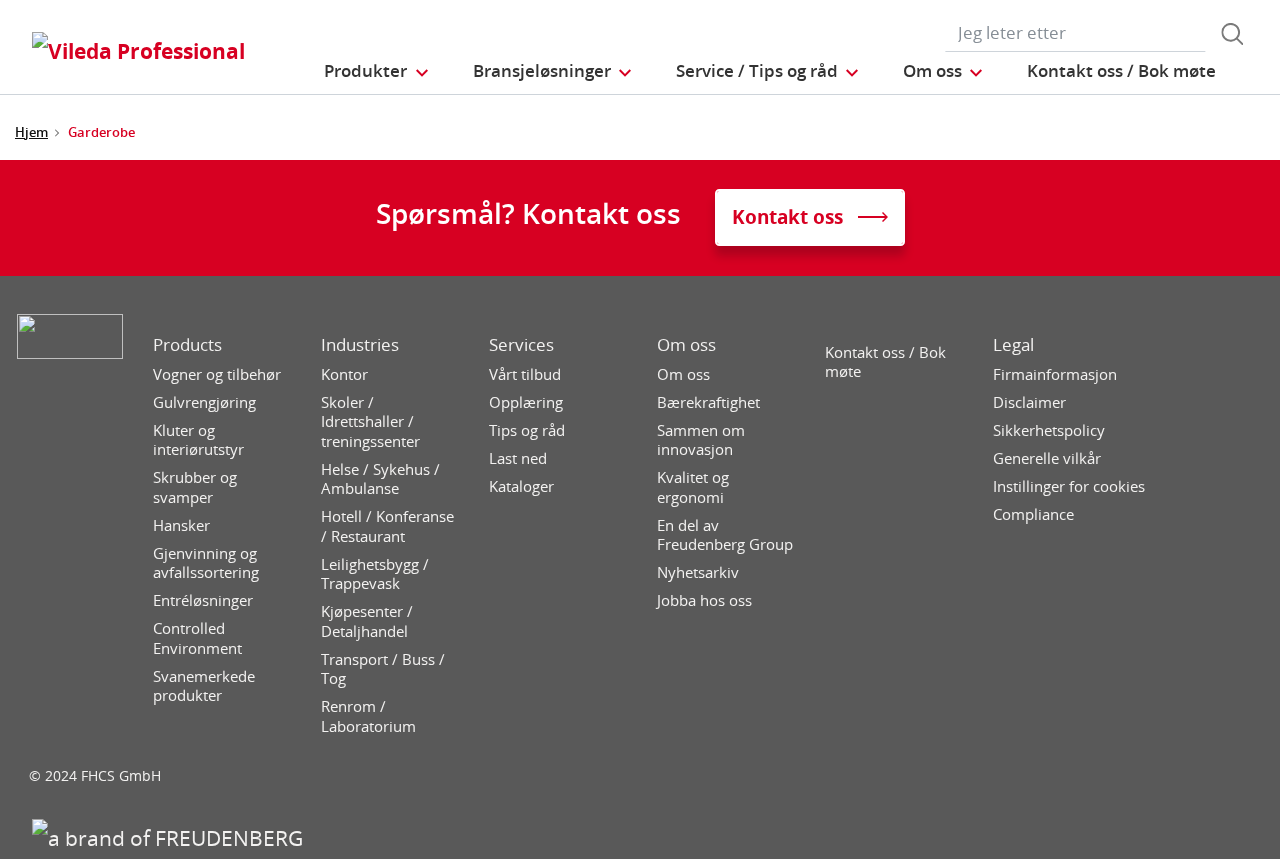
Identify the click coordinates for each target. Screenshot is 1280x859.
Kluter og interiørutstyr (198, 440)
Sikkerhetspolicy (1049, 430)
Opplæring (526, 402)
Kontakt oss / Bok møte (885, 362)
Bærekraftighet (708, 402)
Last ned (518, 458)
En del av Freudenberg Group (725, 535)
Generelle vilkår (1047, 458)
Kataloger (521, 486)
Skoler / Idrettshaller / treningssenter (370, 422)
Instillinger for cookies (1069, 486)
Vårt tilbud (525, 374)
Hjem (31, 132)
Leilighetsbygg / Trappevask (375, 574)
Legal (1013, 345)
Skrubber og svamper (195, 487)
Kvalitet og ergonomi (693, 487)
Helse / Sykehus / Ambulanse (380, 479)
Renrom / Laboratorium (368, 716)
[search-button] (1232, 34)
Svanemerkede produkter (204, 686)
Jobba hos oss (704, 600)
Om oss (686, 345)
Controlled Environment (197, 638)
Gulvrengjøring (204, 402)
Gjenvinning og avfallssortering (206, 563)
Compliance (1033, 514)
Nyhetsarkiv (698, 572)
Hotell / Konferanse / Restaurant (387, 526)
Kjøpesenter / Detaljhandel (367, 621)
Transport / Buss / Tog (383, 669)
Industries (360, 345)
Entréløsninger (203, 600)
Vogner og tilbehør (217, 374)
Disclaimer (1029, 402)
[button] (377, 70)
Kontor (344, 374)
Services (521, 345)
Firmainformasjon (1055, 374)
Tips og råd (527, 430)
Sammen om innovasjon (701, 440)
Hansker (181, 525)
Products (187, 345)
